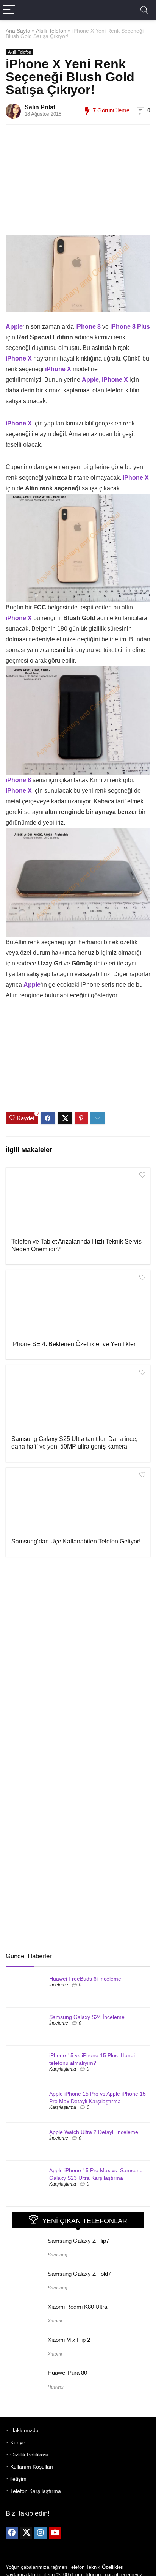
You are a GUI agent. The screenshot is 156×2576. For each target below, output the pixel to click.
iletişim (18, 2479)
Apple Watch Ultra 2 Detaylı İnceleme (94, 2132)
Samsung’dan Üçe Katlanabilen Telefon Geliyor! (76, 1541)
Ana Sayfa (18, 31)
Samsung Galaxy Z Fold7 (79, 2274)
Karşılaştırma (63, 2069)
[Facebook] (12, 2533)
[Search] (144, 10)
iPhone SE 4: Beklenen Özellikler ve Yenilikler (73, 1344)
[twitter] (26, 2533)
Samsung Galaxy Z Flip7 (78, 2241)
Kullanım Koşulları (32, 2467)
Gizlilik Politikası (29, 2455)
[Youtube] (55, 2533)
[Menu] (9, 10)
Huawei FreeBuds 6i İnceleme (85, 1979)
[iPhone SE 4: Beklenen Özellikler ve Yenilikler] (78, 1304)
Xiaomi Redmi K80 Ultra (77, 2307)
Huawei (56, 2387)
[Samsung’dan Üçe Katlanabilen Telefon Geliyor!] (78, 1502)
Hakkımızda (24, 2430)
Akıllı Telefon (51, 31)
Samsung (58, 2255)
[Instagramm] (41, 2533)
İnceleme (59, 1985)
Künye (18, 2442)
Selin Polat (40, 107)
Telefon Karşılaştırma (36, 2491)
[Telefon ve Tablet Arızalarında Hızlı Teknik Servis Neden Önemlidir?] (78, 1202)
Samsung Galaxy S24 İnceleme (87, 2017)
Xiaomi (55, 2321)
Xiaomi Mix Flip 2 (69, 2340)
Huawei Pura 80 (67, 2373)
